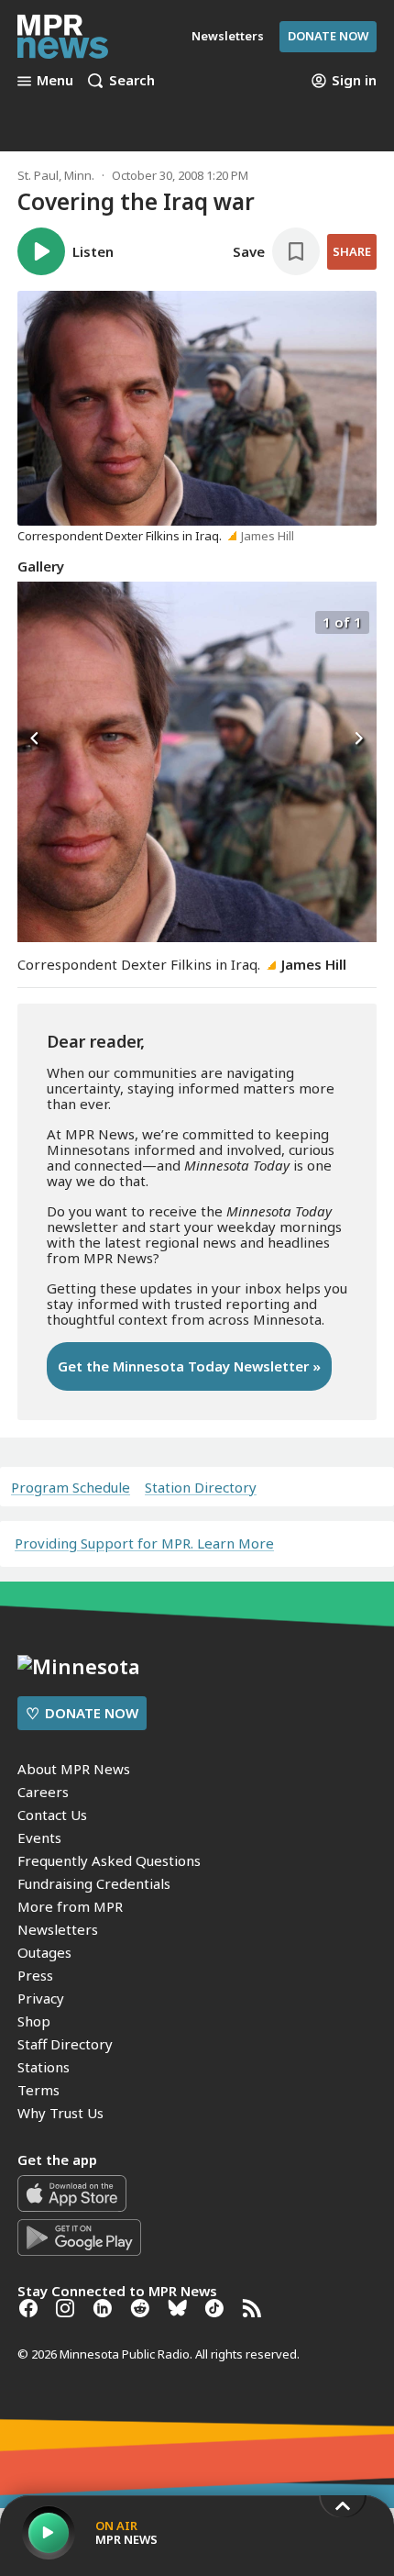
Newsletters (58, 1929)
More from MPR (70, 1906)
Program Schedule (71, 1488)
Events (39, 1838)
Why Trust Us (60, 2113)
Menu (55, 81)
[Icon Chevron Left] (36, 739)
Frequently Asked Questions (109, 1860)
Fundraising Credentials (94, 1883)
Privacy (41, 1998)
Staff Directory (65, 2044)
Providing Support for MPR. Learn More (144, 1543)
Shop (34, 2021)
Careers (43, 1792)
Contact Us (52, 1815)
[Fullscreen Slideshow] (37, 621)
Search (132, 81)
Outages (44, 1952)
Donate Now (328, 36)
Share (352, 251)
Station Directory (201, 1488)
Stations (44, 2067)
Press (35, 1975)
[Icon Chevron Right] (358, 739)
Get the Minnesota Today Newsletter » (189, 1366)
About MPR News (74, 1769)
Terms (38, 2090)
